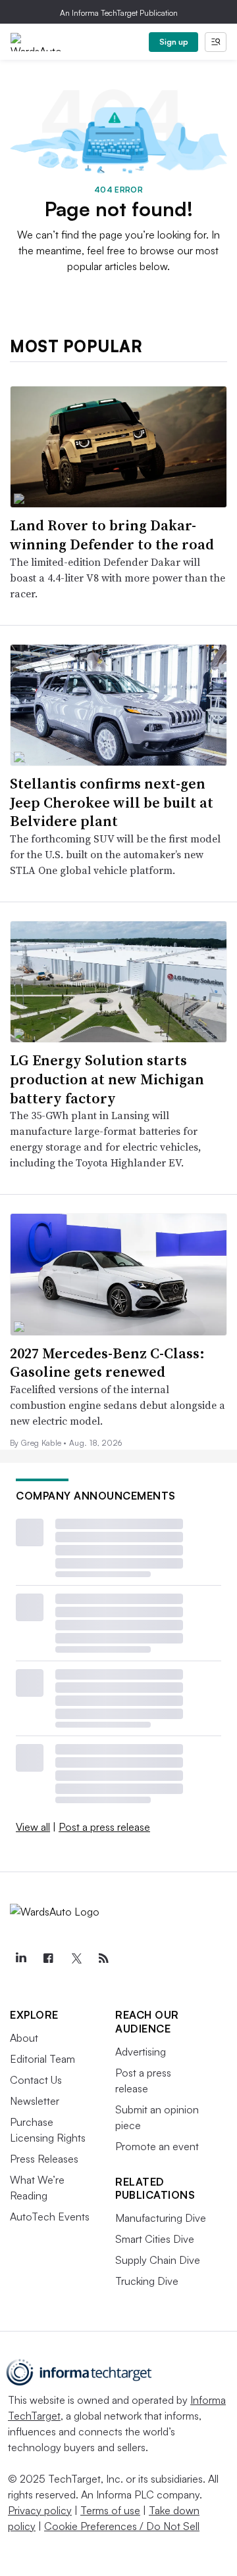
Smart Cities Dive (155, 2239)
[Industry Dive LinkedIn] (20, 1958)
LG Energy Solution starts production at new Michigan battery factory (107, 1079)
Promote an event (157, 2146)
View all (33, 1827)
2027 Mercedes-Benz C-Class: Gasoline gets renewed (107, 1363)
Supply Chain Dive (158, 2260)
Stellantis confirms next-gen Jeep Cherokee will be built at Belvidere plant (112, 802)
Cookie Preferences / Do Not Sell (122, 2526)
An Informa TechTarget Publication (119, 13)
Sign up (174, 42)
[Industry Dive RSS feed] (103, 1958)
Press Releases (44, 2159)
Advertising (141, 2052)
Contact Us (36, 2080)
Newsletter (35, 2101)
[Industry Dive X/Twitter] (76, 1958)
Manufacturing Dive (161, 2218)
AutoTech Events (50, 2217)
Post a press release (104, 1827)
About (24, 2038)
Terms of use (110, 2510)
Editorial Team (42, 2059)
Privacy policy (40, 2510)
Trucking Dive (147, 2281)
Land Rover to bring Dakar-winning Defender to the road (112, 535)
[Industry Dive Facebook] (48, 1958)
